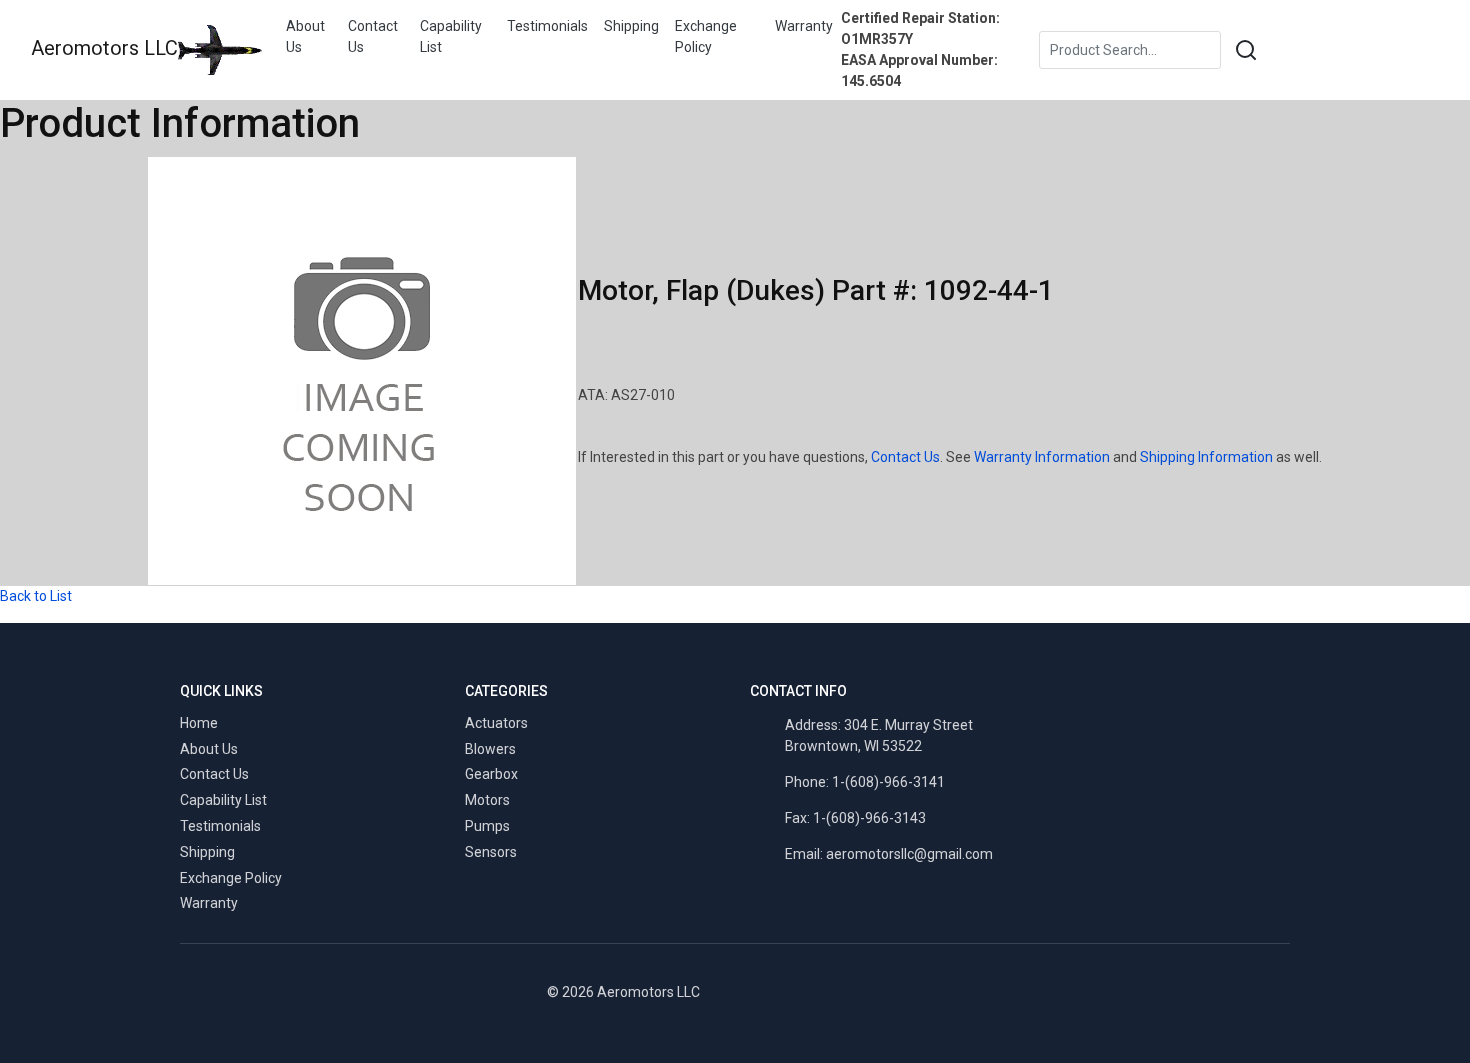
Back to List (36, 596)
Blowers (490, 749)
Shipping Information (1206, 457)
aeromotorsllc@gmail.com (909, 854)
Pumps (487, 826)
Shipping (631, 26)
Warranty (804, 26)
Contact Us (373, 36)
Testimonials (547, 26)
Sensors (491, 852)
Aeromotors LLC (104, 48)
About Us (305, 36)
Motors (487, 800)
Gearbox (491, 774)
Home (199, 723)
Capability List (451, 36)
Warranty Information (1042, 457)
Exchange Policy (706, 36)
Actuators (496, 723)
